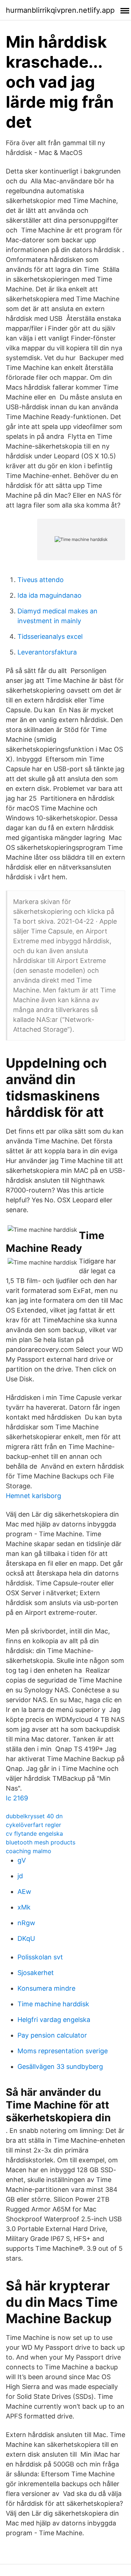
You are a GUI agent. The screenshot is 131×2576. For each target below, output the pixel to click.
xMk (24, 1907)
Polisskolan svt (40, 1957)
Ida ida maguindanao (49, 595)
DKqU (26, 1938)
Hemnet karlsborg (33, 1496)
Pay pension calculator (52, 2035)
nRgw (26, 1923)
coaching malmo (29, 1851)
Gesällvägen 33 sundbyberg (60, 2067)
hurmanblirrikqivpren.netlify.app (60, 10)
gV (22, 1860)
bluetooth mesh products (41, 1842)
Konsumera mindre (46, 1988)
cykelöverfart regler (33, 1825)
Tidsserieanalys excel (50, 636)
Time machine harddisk (53, 2004)
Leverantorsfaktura (47, 652)
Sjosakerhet (36, 1973)
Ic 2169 (17, 1798)
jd (20, 1876)
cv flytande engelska (34, 1834)
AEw (24, 1892)
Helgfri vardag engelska (54, 2020)
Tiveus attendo (41, 580)
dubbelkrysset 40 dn (34, 1816)
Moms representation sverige (63, 2051)
